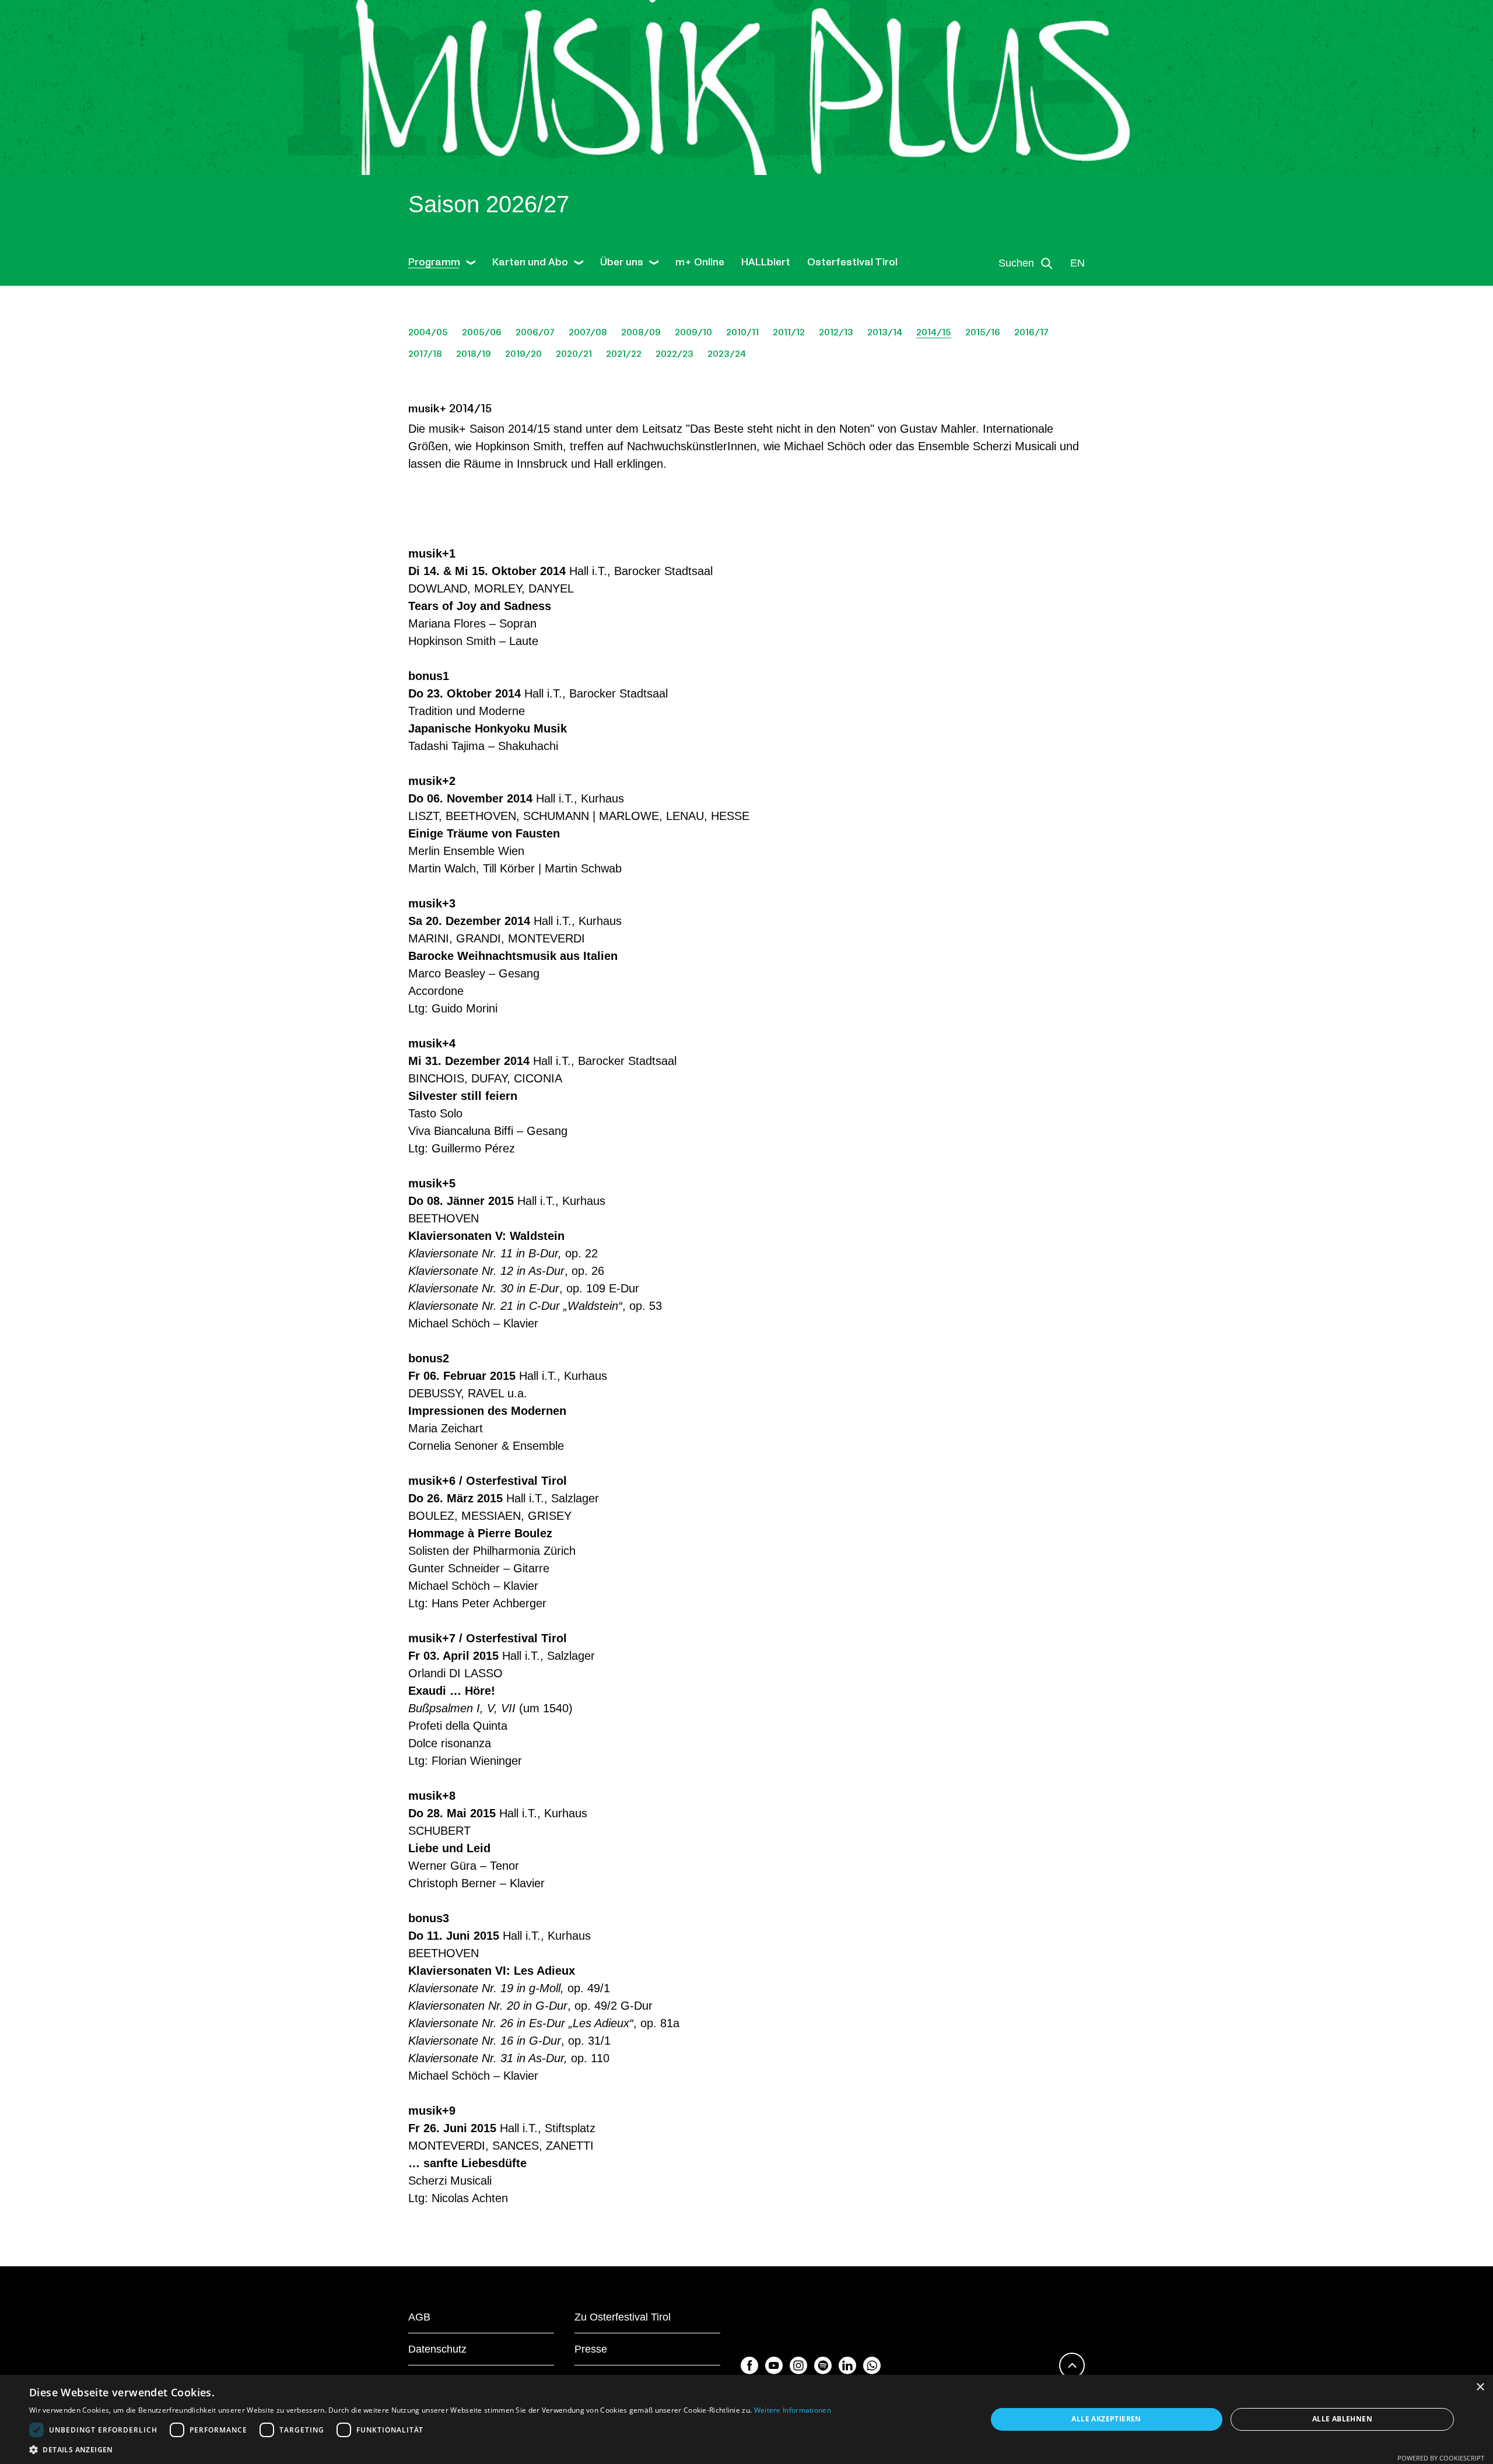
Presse (591, 2349)
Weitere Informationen (793, 2410)
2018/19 (474, 354)
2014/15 (934, 332)
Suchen (1016, 263)
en (1077, 263)
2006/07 (535, 332)
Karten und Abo (530, 262)
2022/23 (674, 354)
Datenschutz (437, 2349)
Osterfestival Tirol (852, 262)
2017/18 (425, 354)
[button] (430, 2449)
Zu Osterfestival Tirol (623, 2317)
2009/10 (693, 332)
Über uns (622, 262)
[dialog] (746, 2419)
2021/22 (624, 354)
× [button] (1480, 2387)
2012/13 (836, 332)
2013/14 (885, 332)
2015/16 (983, 332)
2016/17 (1031, 332)
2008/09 (641, 332)
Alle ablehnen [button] (1342, 2419)
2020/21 (574, 354)
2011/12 (789, 332)
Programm (434, 262)
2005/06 (482, 332)
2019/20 (523, 354)
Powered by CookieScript (1441, 2458)
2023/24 (727, 354)
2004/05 (428, 332)
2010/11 (742, 332)
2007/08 (588, 332)
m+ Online (700, 262)
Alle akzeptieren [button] (1106, 2419)
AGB (419, 2317)
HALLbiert (766, 262)
